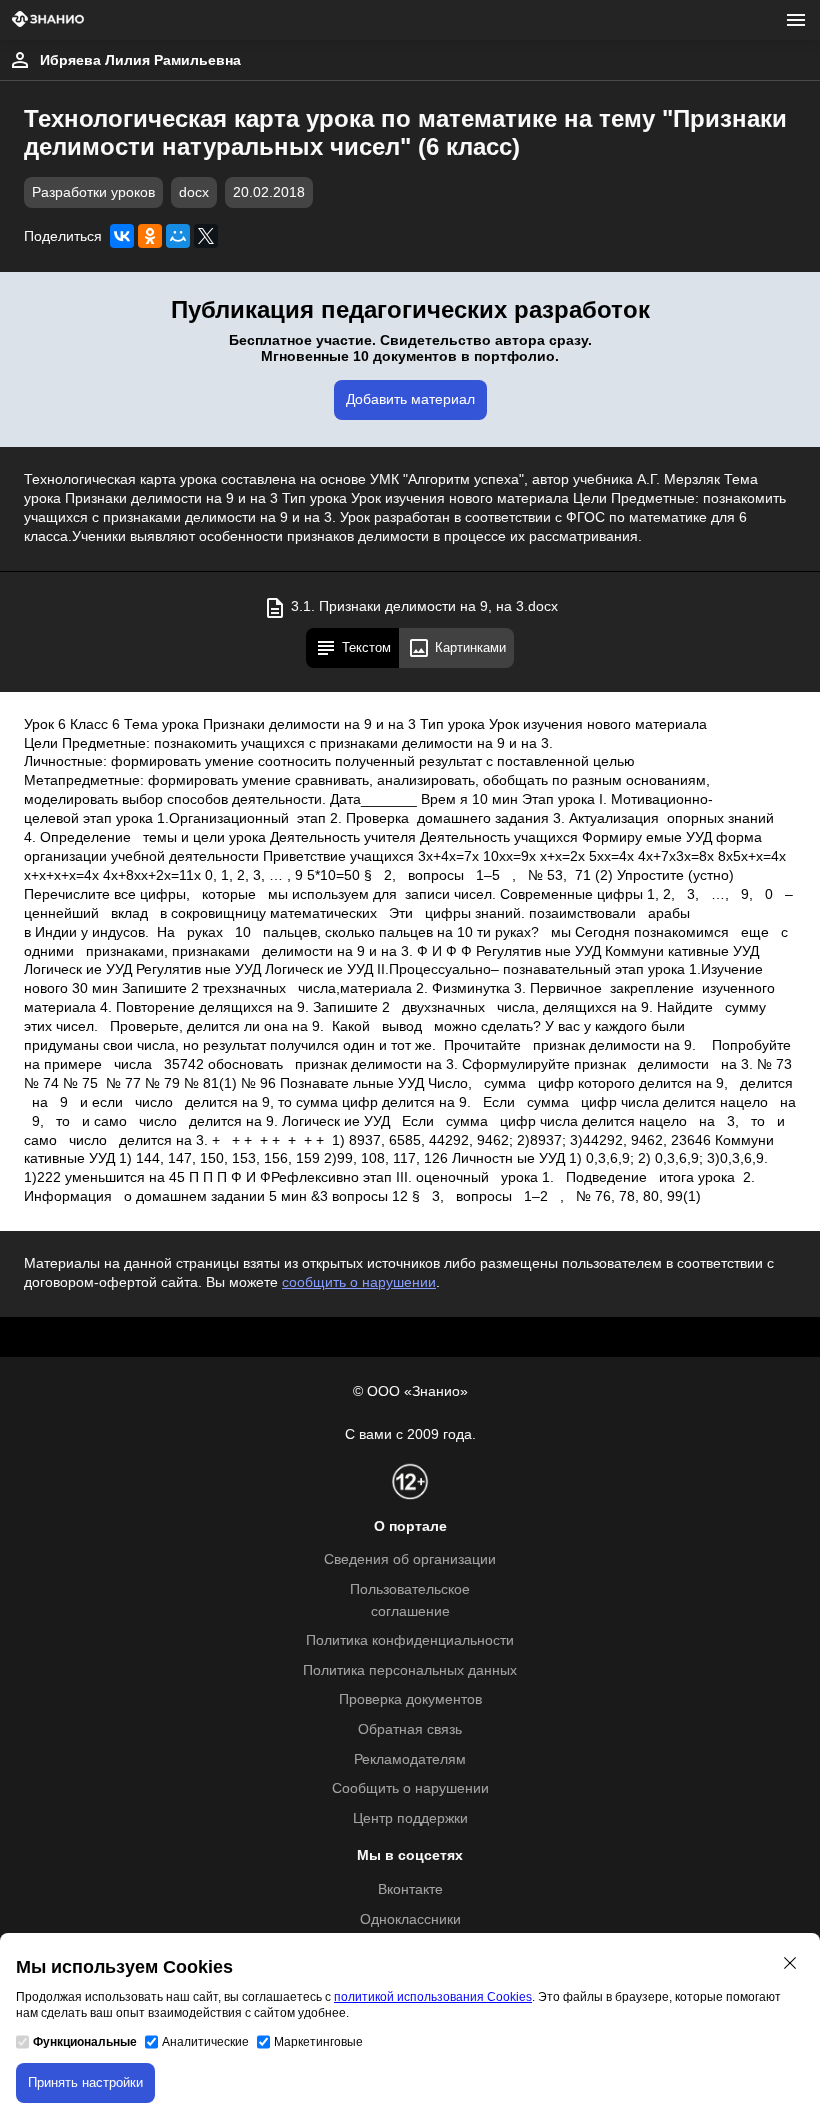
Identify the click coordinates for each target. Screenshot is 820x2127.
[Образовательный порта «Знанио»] (48, 20)
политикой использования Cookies (433, 1997)
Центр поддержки (410, 1818)
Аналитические (205, 2042)
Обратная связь (410, 1729)
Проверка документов (410, 1699)
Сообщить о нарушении (410, 1788)
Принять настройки (85, 2082)
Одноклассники (410, 1919)
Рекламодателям (410, 1759)
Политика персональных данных (410, 1670)
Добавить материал (410, 399)
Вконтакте (410, 1889)
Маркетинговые (318, 2042)
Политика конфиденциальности (410, 1640)
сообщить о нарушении (359, 1282)
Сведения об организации (410, 1559)
